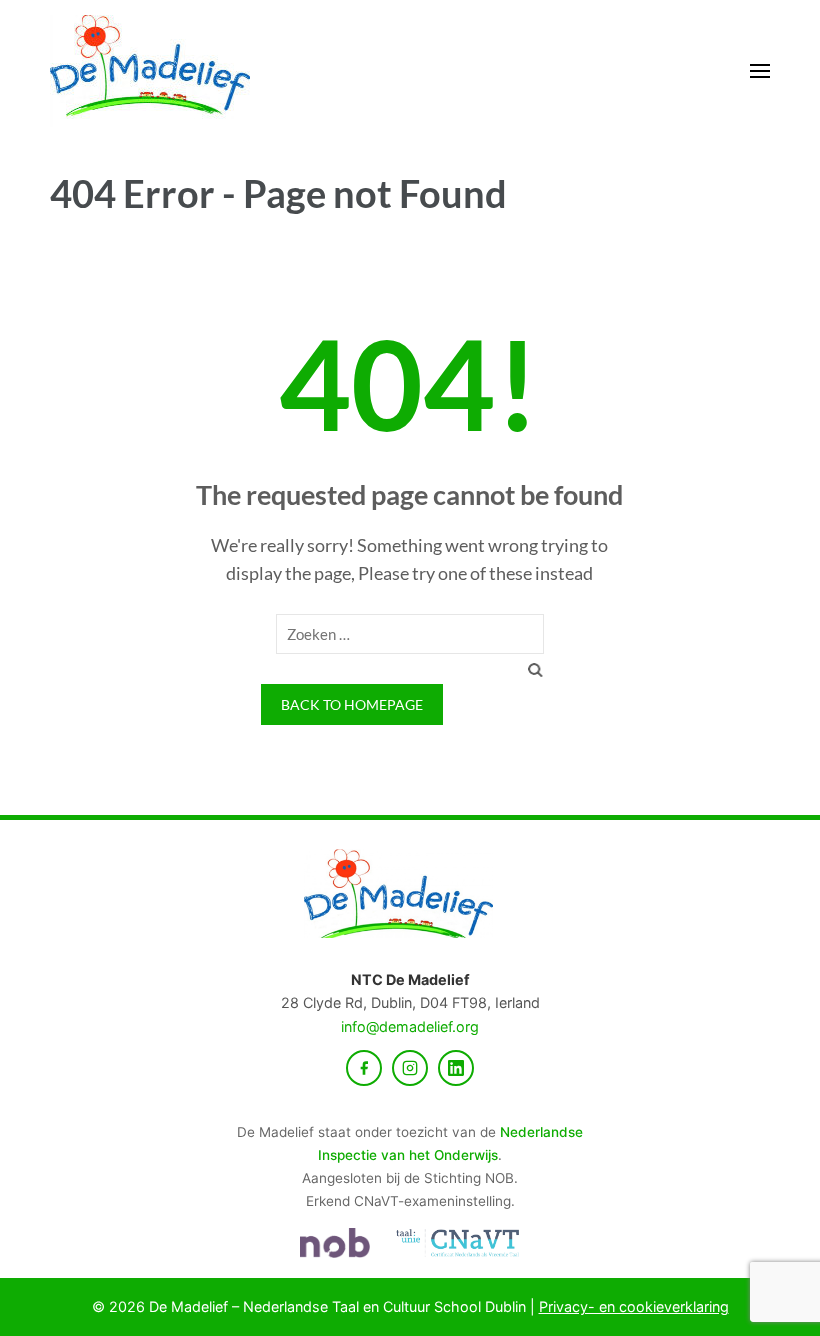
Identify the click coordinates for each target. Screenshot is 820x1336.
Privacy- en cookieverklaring (634, 1306)
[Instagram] (410, 1068)
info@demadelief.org (410, 1026)
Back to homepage (352, 704)
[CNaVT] (457, 1243)
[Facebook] (364, 1068)
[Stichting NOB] (335, 1243)
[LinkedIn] (456, 1068)
